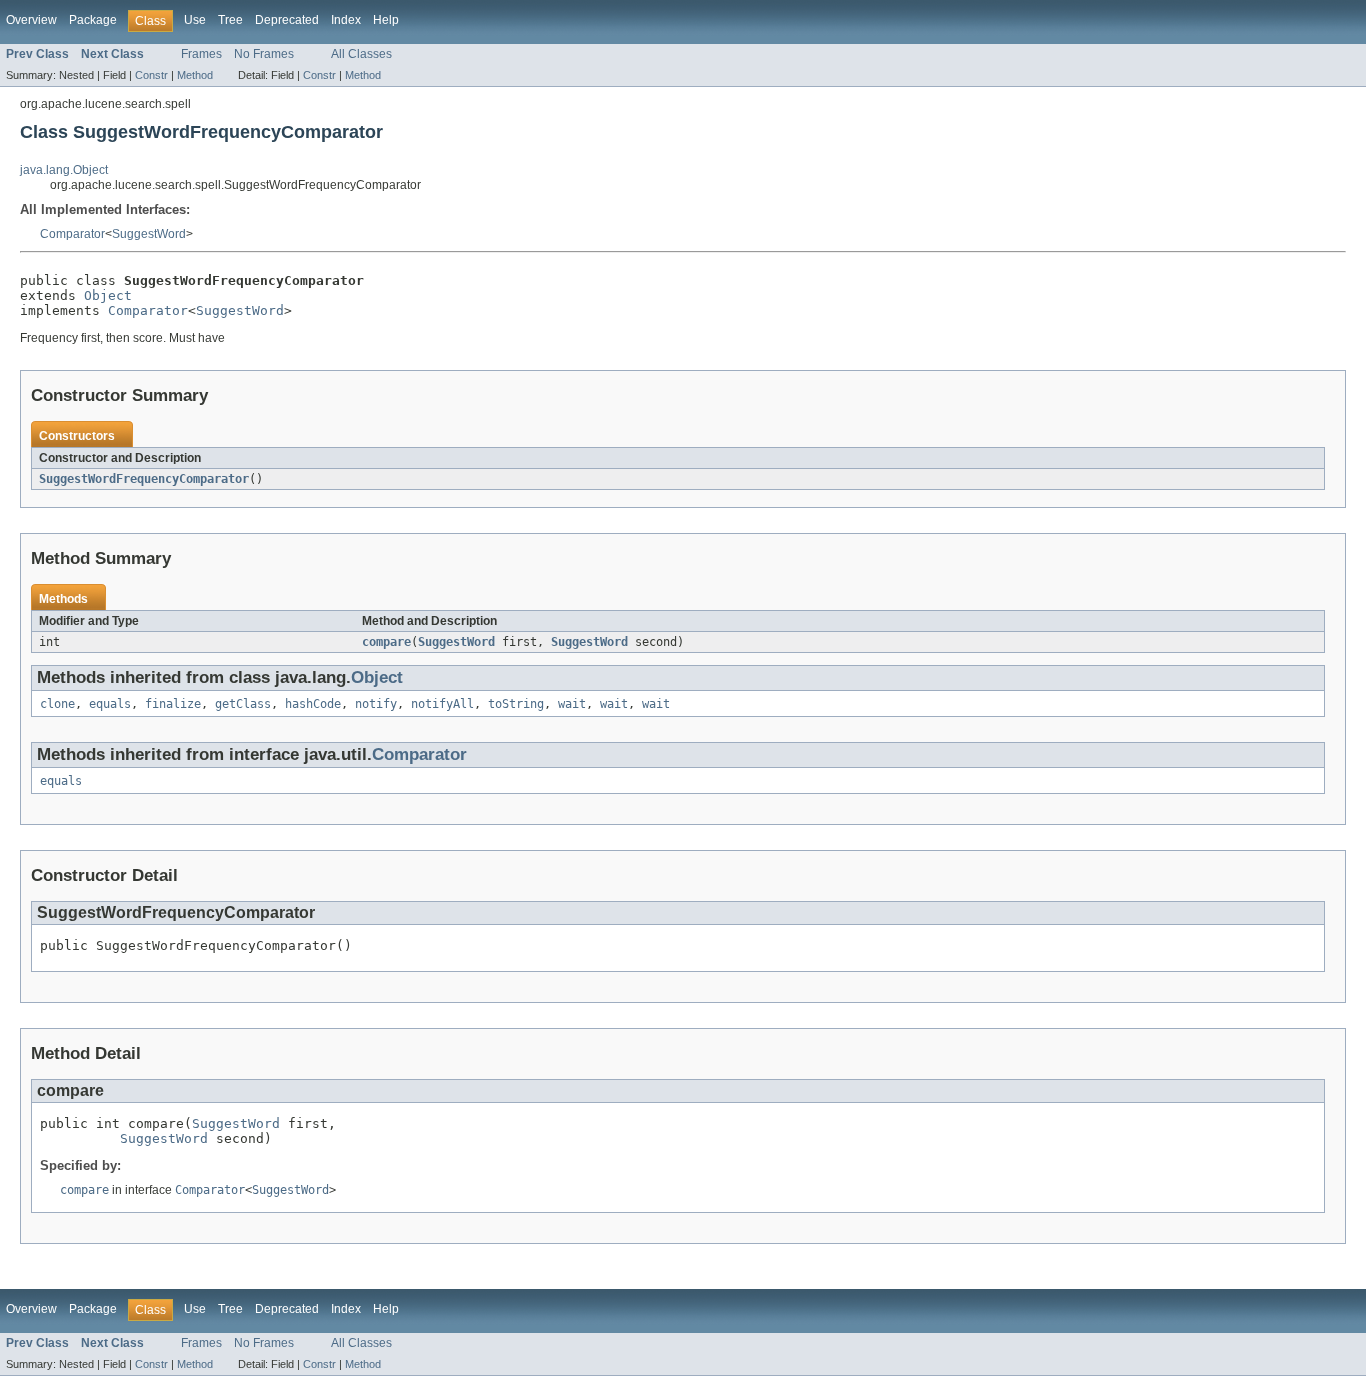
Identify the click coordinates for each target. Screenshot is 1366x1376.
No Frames (264, 54)
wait (572, 704)
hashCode (313, 704)
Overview (31, 20)
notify (376, 704)
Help (386, 20)
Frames (201, 54)
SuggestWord (149, 234)
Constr (151, 75)
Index (346, 20)
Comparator (72, 234)
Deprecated (287, 20)
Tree (230, 20)
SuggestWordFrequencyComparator (144, 479)
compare (386, 642)
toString (516, 704)
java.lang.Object (64, 170)
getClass (243, 704)
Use (195, 20)
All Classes (361, 54)
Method (195, 75)
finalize (173, 704)
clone (57, 704)
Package (93, 20)
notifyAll (442, 704)
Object (108, 295)
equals (110, 704)
